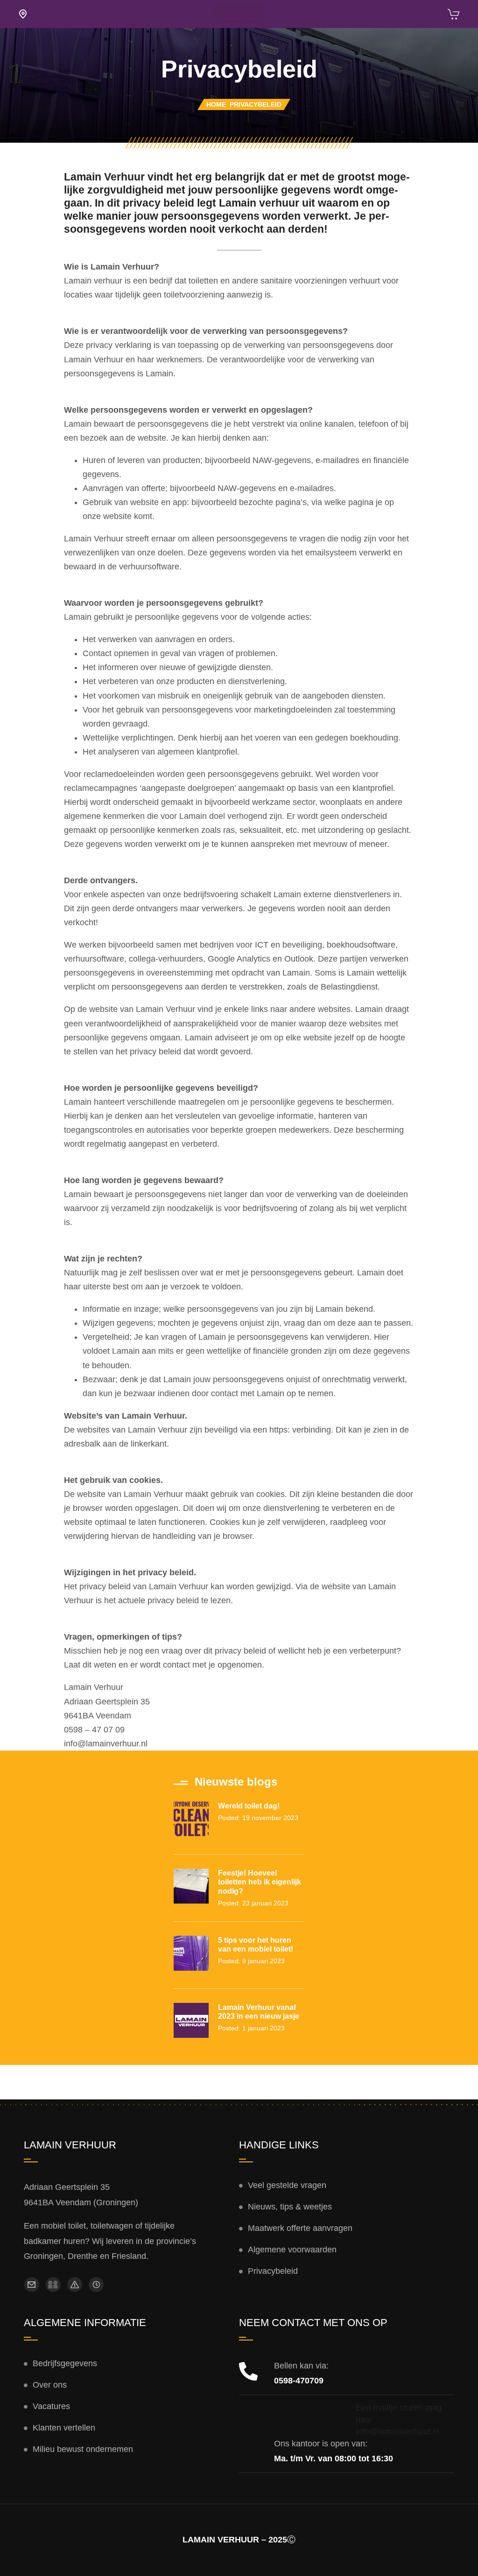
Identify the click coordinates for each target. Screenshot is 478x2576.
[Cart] (453, 16)
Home (216, 104)
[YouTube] (96, 2285)
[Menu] (23, 14)
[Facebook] (32, 2285)
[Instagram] (53, 2285)
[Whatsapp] (75, 2285)
